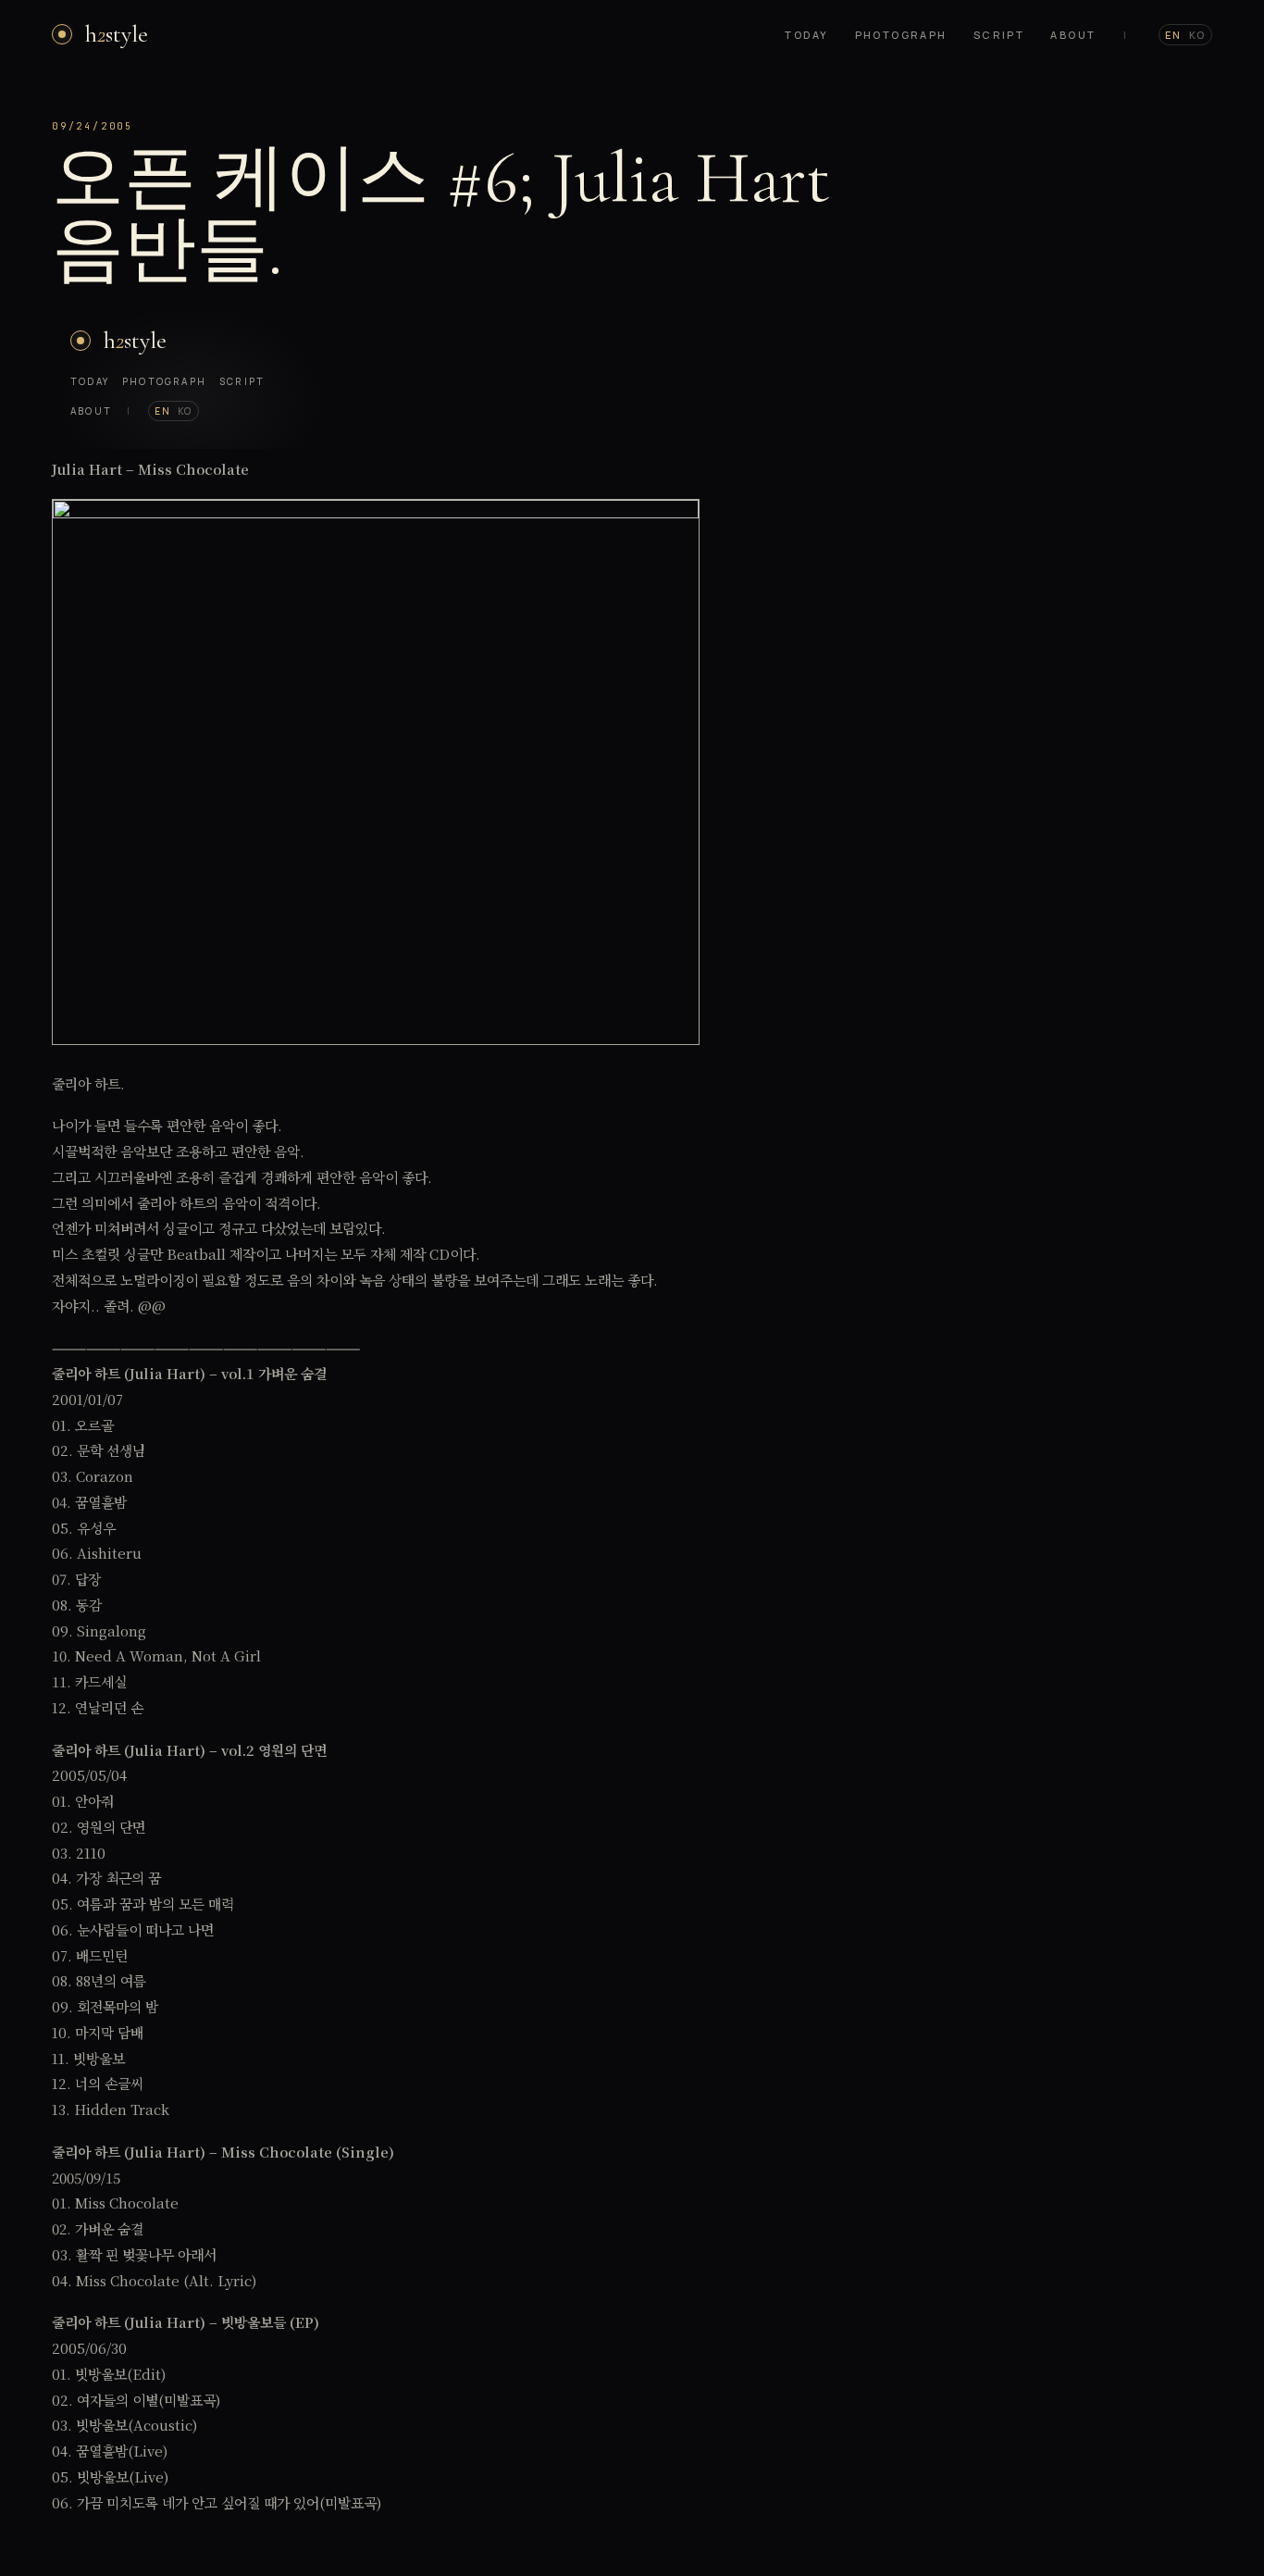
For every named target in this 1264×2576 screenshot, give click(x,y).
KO (1197, 35)
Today (806, 35)
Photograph (901, 35)
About (1073, 35)
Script (999, 35)
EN (1173, 35)
